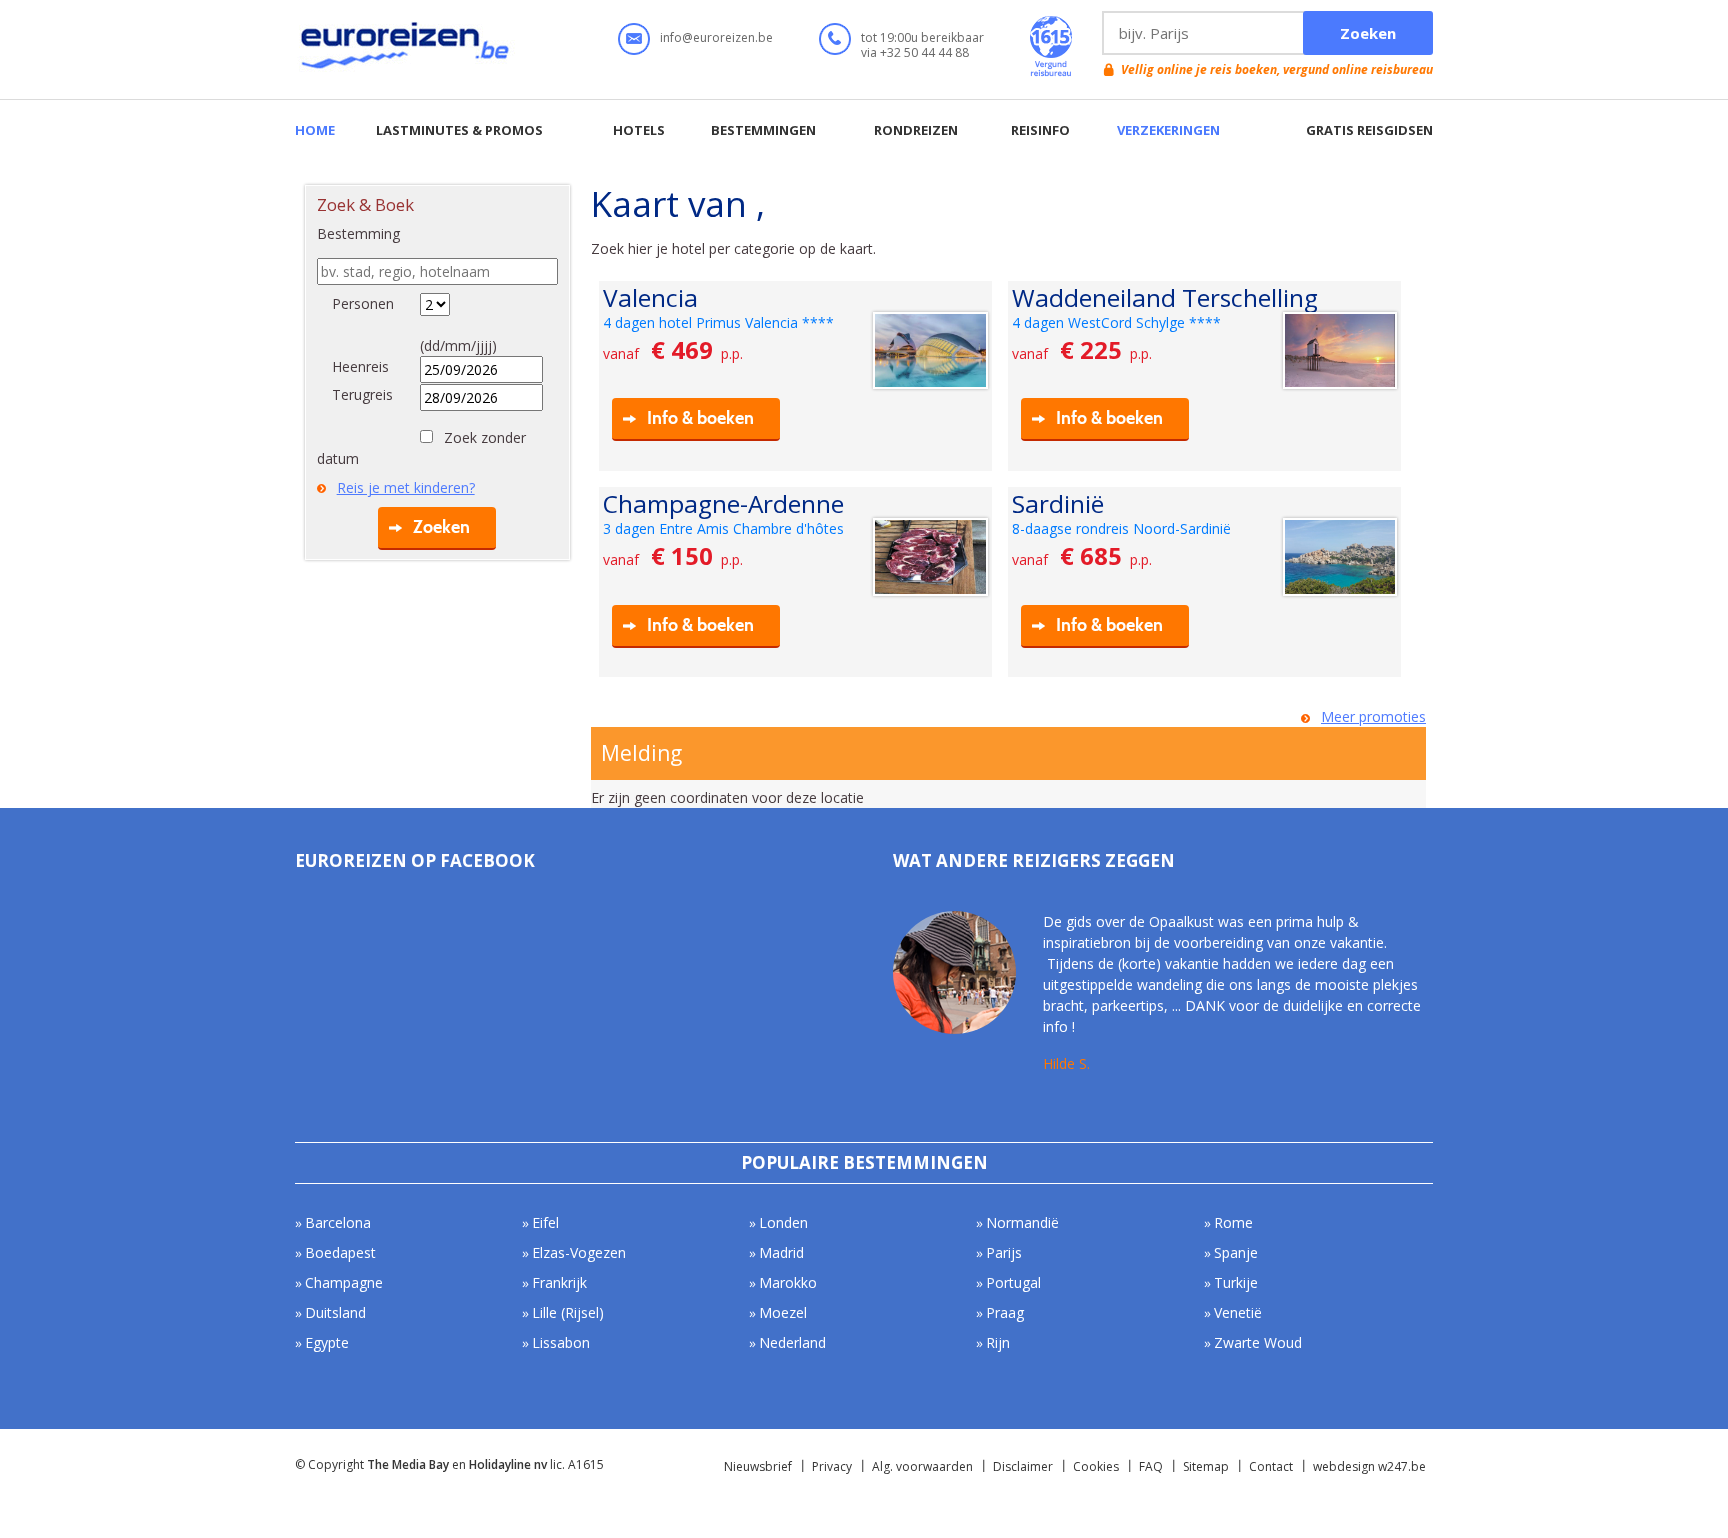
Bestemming (358, 233)
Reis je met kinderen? (406, 487)
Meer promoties (1373, 716)
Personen (363, 303)
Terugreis (362, 394)
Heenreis (360, 366)
